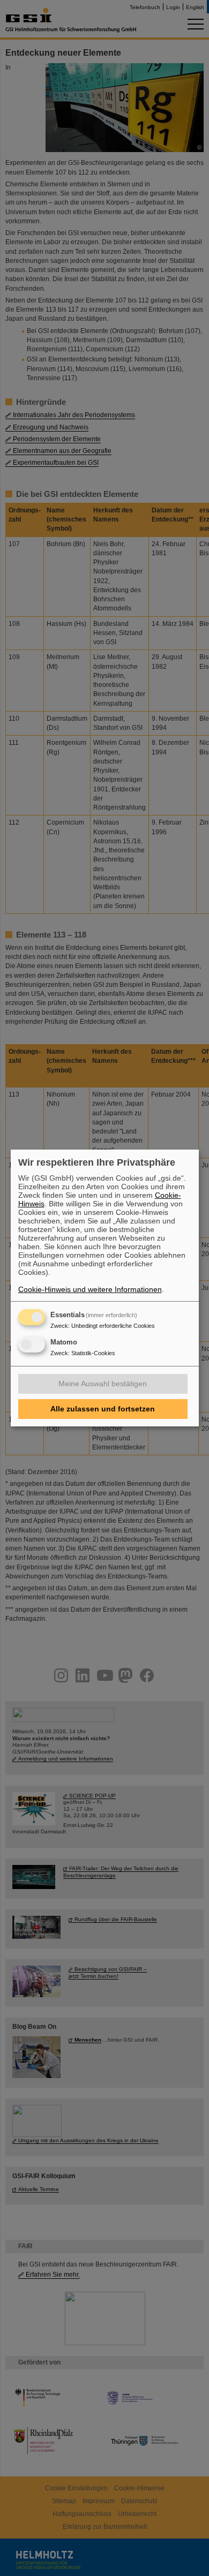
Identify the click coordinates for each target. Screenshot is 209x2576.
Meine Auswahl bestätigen (103, 1384)
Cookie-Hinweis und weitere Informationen (90, 1289)
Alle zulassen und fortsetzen (103, 1409)
